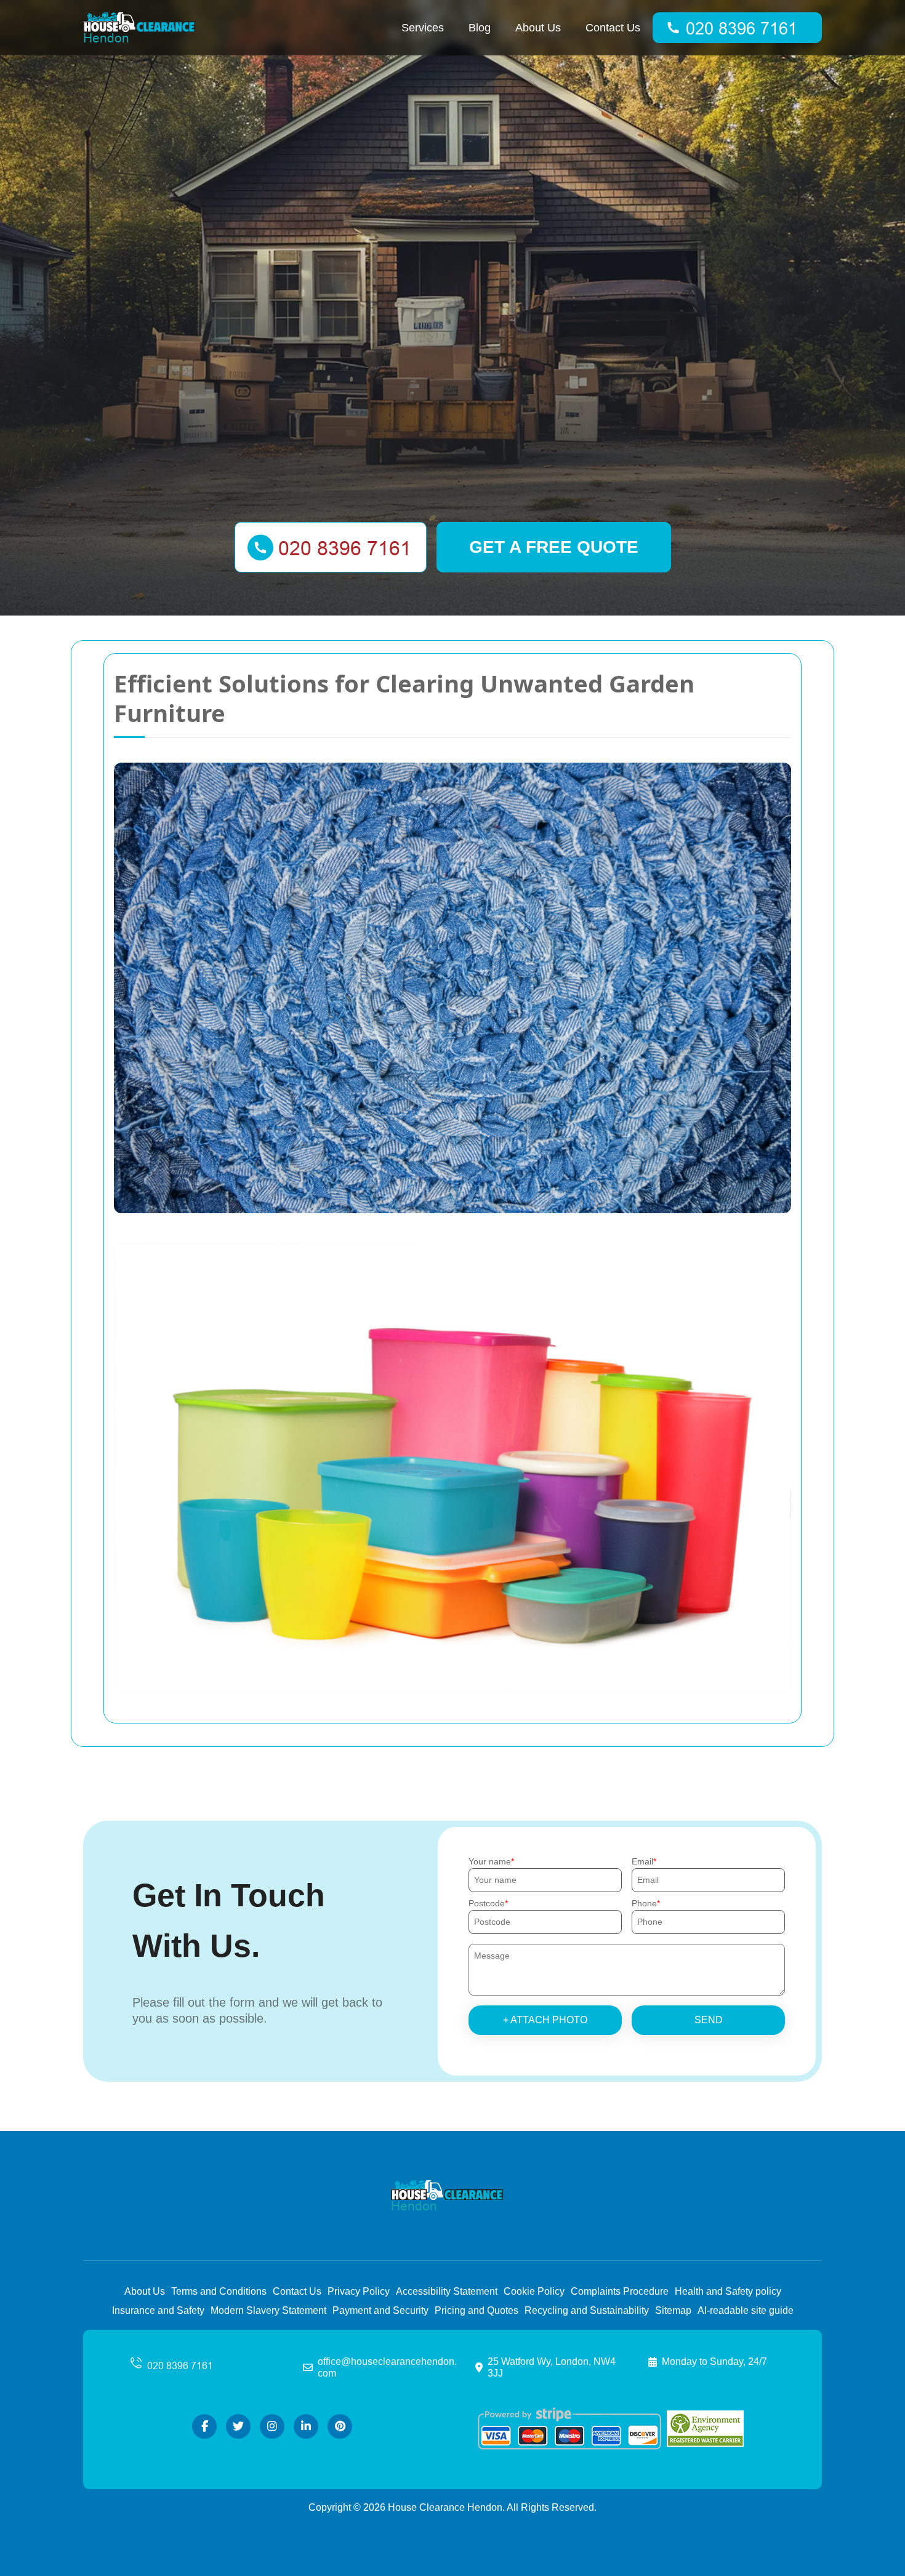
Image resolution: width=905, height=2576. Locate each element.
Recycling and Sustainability (587, 2310)
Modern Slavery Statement (268, 2310)
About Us (538, 28)
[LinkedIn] (306, 2426)
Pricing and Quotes (477, 2310)
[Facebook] (204, 2426)
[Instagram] (272, 2426)
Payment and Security (380, 2310)
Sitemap (673, 2310)
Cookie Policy (534, 2291)
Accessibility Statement (447, 2291)
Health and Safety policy (728, 2291)
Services (423, 28)
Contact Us (613, 28)
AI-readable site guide (746, 2310)
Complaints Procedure (620, 2291)
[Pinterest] (340, 2426)
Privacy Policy (359, 2291)
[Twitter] (238, 2426)
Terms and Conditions (219, 2291)
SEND (709, 2020)
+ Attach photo (545, 2020)
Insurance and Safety (158, 2310)
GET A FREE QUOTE (554, 547)
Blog (480, 28)
